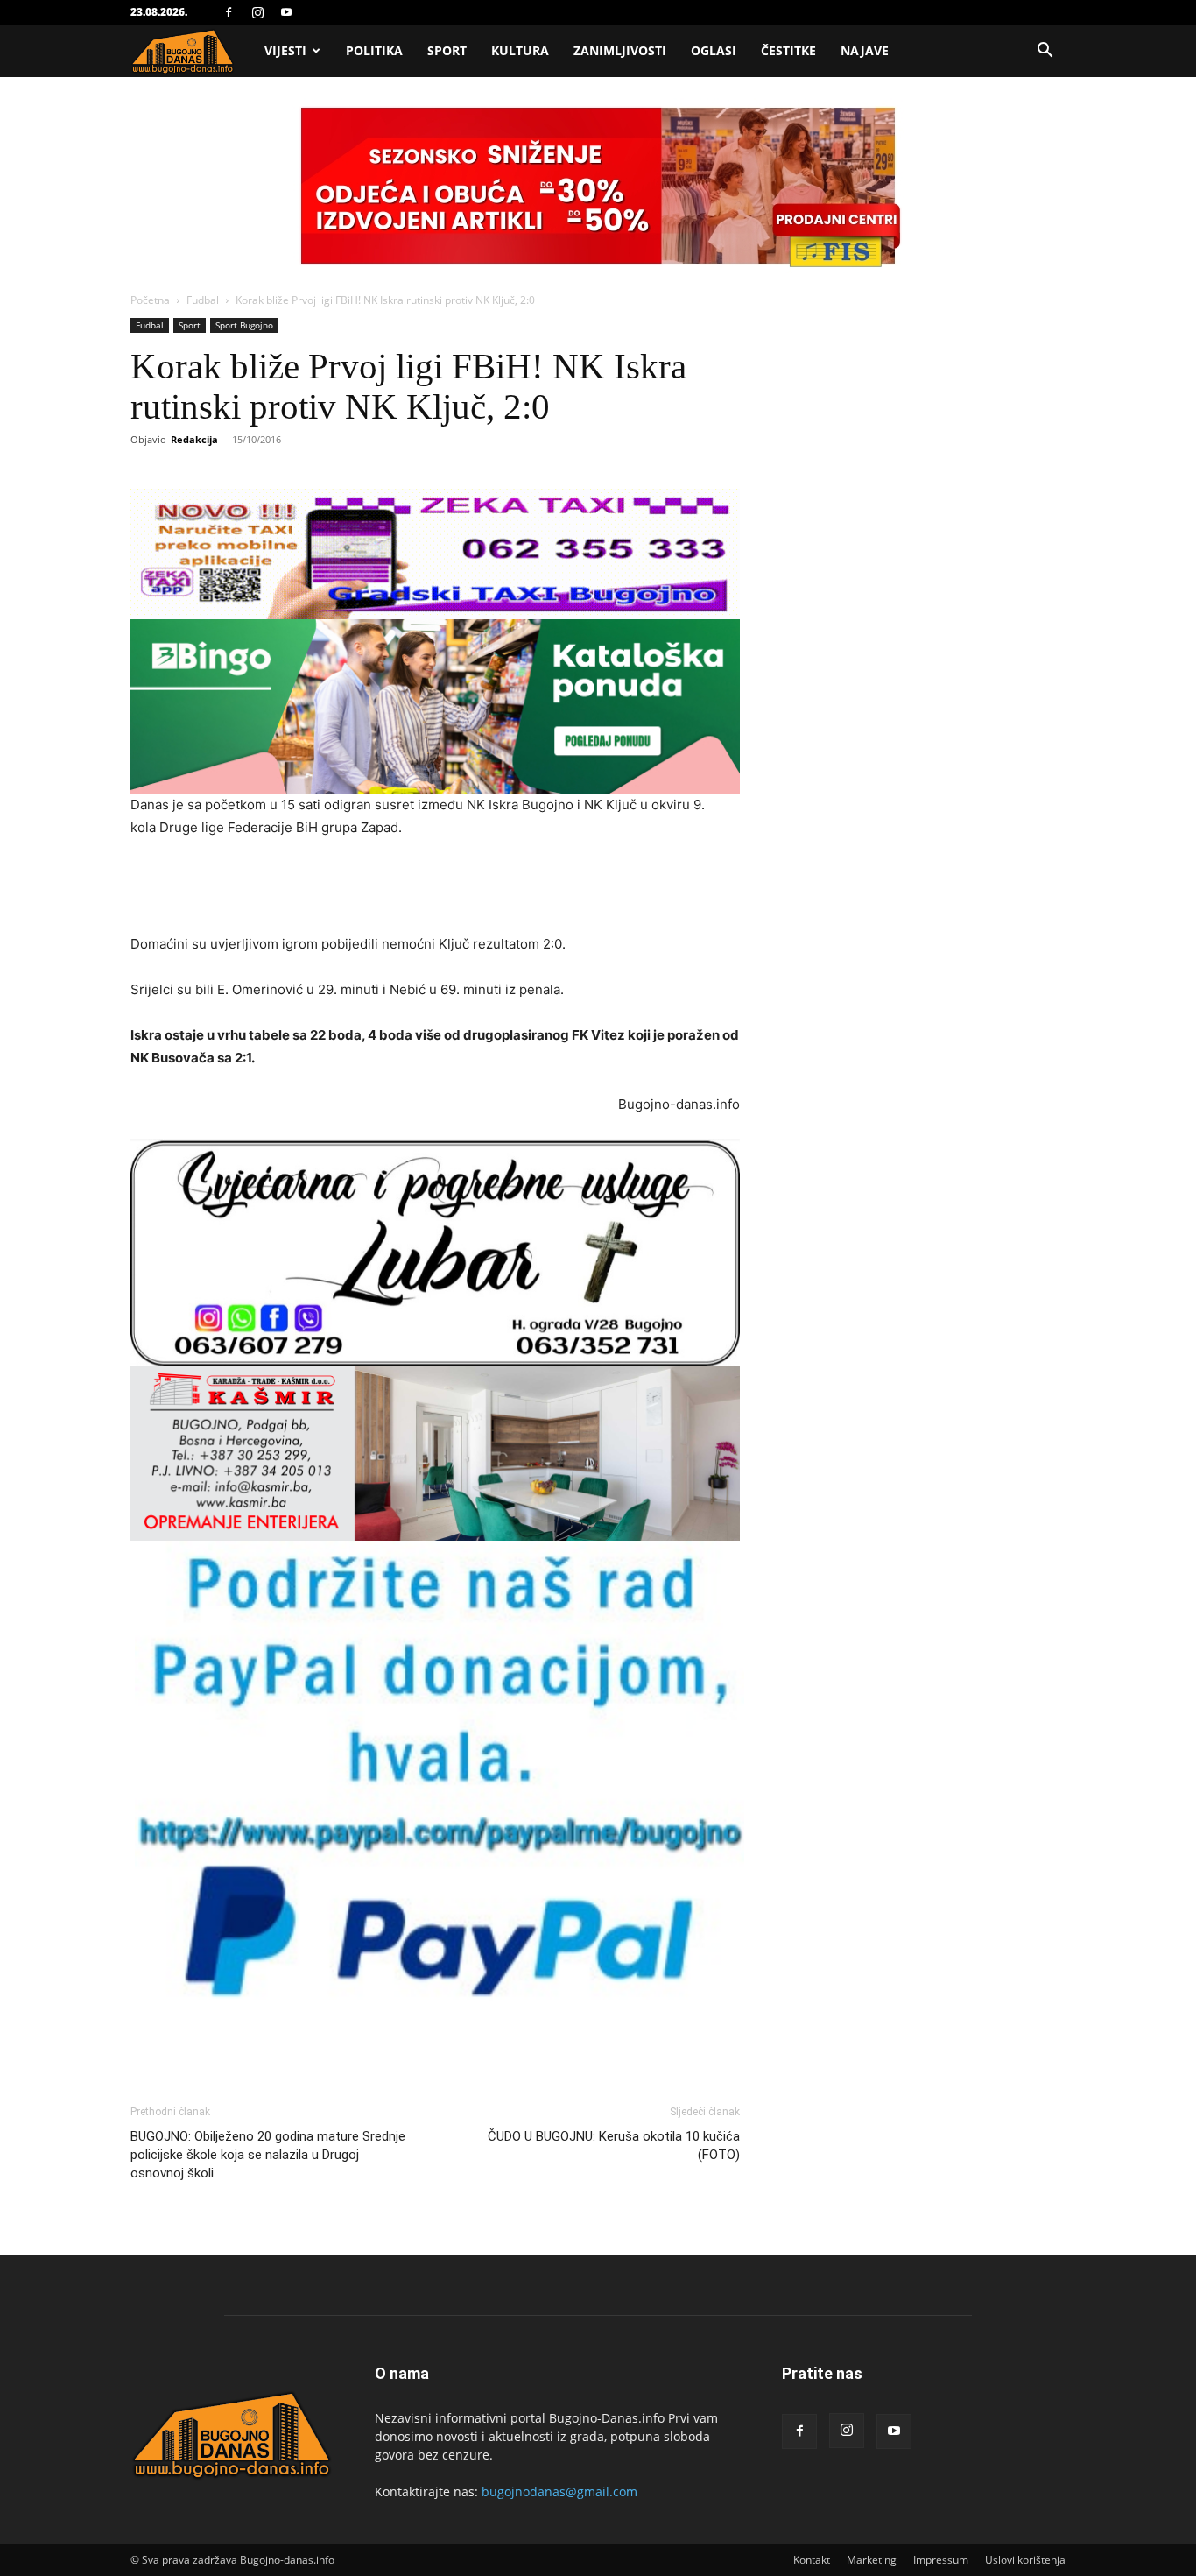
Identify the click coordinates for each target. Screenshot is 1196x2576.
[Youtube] (286, 12)
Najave (865, 50)
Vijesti (285, 50)
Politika (374, 50)
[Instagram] (257, 12)
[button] (1045, 52)
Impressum (941, 2560)
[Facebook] (229, 12)
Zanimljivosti (620, 50)
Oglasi (714, 50)
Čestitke (788, 50)
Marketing (872, 2560)
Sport (447, 50)
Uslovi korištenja (1025, 2560)
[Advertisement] (435, 888)
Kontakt (812, 2560)
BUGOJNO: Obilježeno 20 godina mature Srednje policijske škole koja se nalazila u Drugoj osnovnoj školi (268, 2155)
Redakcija (194, 439)
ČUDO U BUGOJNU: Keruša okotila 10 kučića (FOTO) (614, 2145)
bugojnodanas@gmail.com (559, 2491)
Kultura (520, 50)
